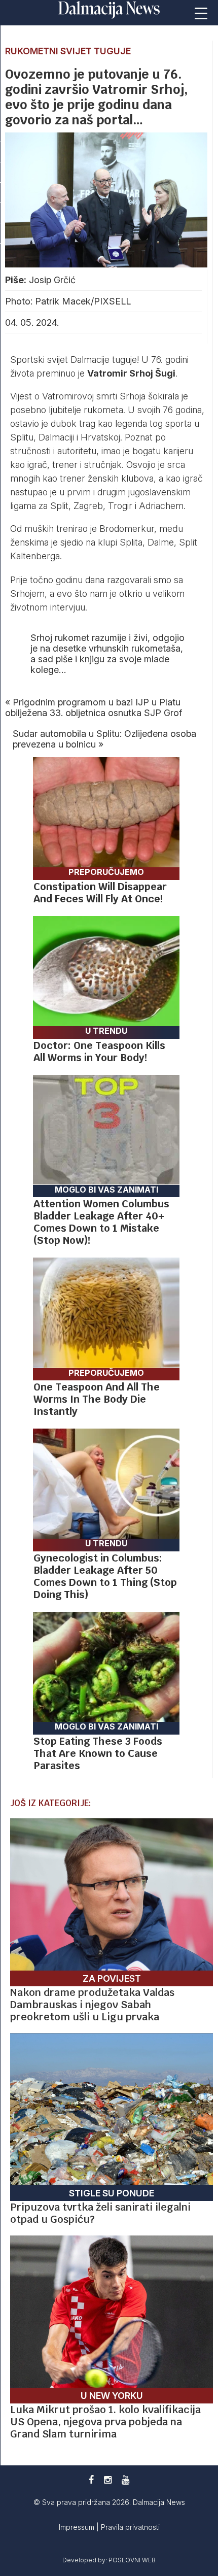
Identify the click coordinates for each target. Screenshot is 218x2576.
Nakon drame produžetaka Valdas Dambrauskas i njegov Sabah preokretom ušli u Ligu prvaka (92, 2005)
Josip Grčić (52, 280)
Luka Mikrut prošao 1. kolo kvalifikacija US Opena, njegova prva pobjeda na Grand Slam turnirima (105, 2422)
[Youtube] (125, 2480)
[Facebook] (91, 2480)
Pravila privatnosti (130, 2527)
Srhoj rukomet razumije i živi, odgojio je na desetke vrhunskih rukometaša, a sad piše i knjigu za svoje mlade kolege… (107, 654)
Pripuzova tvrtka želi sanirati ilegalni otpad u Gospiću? (100, 2213)
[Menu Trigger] (201, 13)
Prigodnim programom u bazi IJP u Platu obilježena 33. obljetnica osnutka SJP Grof (94, 707)
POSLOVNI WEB (132, 2560)
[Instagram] (108, 2480)
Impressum (78, 2527)
